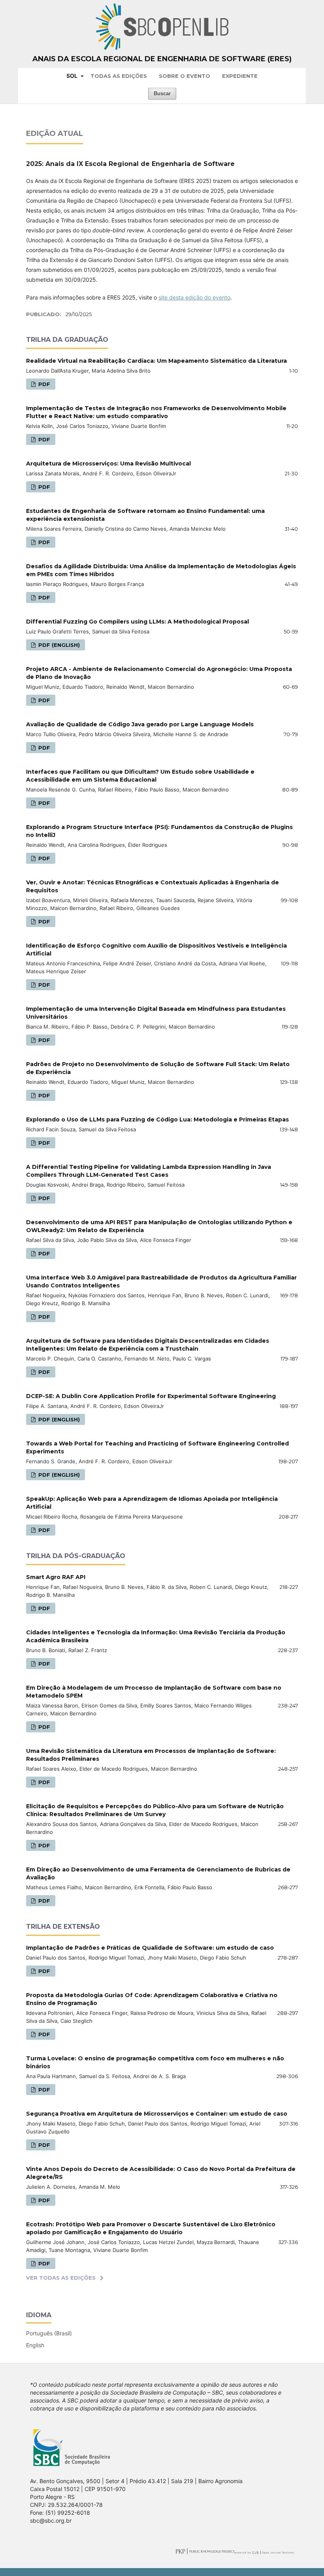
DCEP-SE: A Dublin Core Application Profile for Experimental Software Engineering (151, 1396)
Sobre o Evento (185, 76)
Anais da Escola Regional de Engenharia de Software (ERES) (162, 59)
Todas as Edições (119, 76)
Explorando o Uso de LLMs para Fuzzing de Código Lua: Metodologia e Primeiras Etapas (157, 1119)
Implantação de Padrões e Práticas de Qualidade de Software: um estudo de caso (150, 1948)
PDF (43, 384)
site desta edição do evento (194, 297)
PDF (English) (58, 645)
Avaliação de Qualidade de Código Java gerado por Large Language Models (140, 724)
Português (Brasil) (49, 2333)
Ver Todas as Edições (61, 2278)
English (35, 2345)
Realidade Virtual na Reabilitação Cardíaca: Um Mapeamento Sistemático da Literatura (156, 361)
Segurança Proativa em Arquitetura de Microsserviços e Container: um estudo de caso (157, 2114)
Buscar (162, 93)
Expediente (240, 76)
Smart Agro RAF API (56, 1577)
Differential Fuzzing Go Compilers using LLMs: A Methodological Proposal (138, 622)
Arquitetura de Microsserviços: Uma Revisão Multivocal (108, 464)
